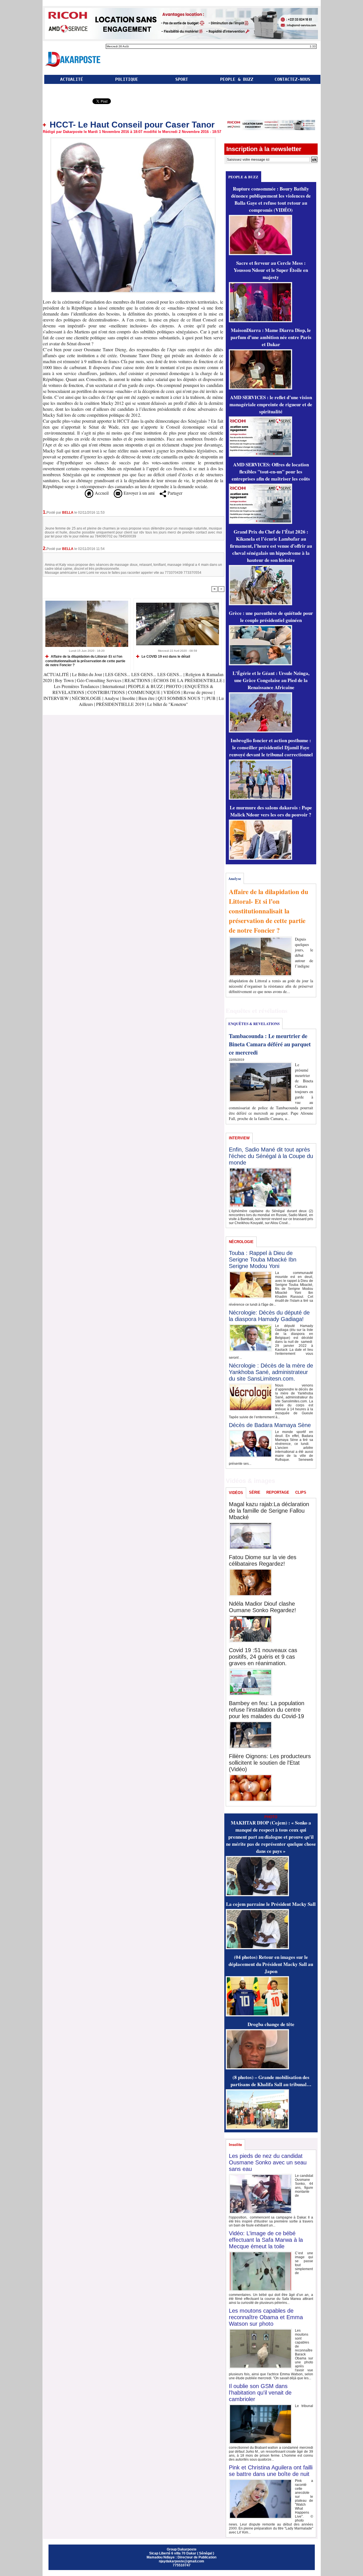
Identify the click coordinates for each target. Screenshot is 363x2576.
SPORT (182, 79)
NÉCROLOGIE (87, 698)
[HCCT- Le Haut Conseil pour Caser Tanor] (133, 139)
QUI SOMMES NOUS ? (181, 698)
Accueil (101, 493)
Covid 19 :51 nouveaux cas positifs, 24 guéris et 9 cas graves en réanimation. (263, 1657)
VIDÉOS (172, 692)
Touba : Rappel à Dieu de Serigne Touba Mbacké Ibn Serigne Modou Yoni (263, 1260)
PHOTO (174, 686)
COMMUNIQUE (145, 692)
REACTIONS (137, 680)
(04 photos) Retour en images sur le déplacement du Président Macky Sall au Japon (271, 1964)
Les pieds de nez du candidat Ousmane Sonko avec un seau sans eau (268, 2162)
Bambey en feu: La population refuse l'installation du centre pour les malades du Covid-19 (267, 1710)
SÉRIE (255, 1492)
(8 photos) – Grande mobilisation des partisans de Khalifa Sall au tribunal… (271, 2081)
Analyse (112, 698)
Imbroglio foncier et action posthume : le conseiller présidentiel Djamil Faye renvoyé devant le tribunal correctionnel (271, 747)
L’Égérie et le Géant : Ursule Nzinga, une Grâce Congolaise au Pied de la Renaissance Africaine (271, 680)
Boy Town (64, 680)
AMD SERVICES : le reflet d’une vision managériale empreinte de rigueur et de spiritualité (271, 404)
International (114, 686)
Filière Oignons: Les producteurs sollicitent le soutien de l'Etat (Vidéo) (270, 1763)
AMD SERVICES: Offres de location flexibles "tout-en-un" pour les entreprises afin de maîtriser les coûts (271, 472)
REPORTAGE (278, 1492)
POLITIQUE (127, 79)
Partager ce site (67, 102)
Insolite (129, 698)
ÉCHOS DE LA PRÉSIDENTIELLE (188, 680)
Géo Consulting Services (99, 680)
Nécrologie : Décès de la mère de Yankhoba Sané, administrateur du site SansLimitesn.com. (271, 1372)
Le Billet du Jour (87, 674)
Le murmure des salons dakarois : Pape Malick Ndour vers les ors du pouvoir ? (271, 811)
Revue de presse (198, 692)
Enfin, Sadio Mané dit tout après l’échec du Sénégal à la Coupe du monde (271, 1156)
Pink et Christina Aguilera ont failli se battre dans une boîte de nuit (271, 2471)
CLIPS (301, 1492)
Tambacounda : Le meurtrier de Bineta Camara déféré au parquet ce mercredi (270, 1044)
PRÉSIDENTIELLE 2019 (120, 704)
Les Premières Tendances (77, 686)
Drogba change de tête (271, 2024)
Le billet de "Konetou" (168, 704)
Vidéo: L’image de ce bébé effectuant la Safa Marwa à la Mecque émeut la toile (266, 2240)
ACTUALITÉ (72, 79)
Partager (174, 493)
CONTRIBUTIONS (106, 692)
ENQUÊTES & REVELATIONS (254, 1024)
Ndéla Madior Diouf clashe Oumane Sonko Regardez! (262, 1607)
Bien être (147, 698)
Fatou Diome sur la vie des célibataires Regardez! (263, 1560)
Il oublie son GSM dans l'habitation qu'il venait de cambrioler (260, 2393)
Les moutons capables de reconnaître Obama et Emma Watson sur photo (266, 2317)
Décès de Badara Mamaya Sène (270, 1425)
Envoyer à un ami (138, 493)
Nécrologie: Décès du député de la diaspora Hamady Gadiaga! (269, 1316)
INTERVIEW (57, 698)
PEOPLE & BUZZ (237, 79)
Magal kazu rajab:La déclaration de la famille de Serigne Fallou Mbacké (269, 1511)
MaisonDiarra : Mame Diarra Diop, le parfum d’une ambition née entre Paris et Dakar (271, 337)
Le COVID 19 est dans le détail (165, 657)
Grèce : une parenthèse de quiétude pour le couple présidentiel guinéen (271, 617)
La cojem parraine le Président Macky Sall (271, 1904)
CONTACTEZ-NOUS (292, 79)
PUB (211, 698)
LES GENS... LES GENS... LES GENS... (144, 674)
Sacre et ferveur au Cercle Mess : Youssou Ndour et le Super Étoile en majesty (271, 270)
